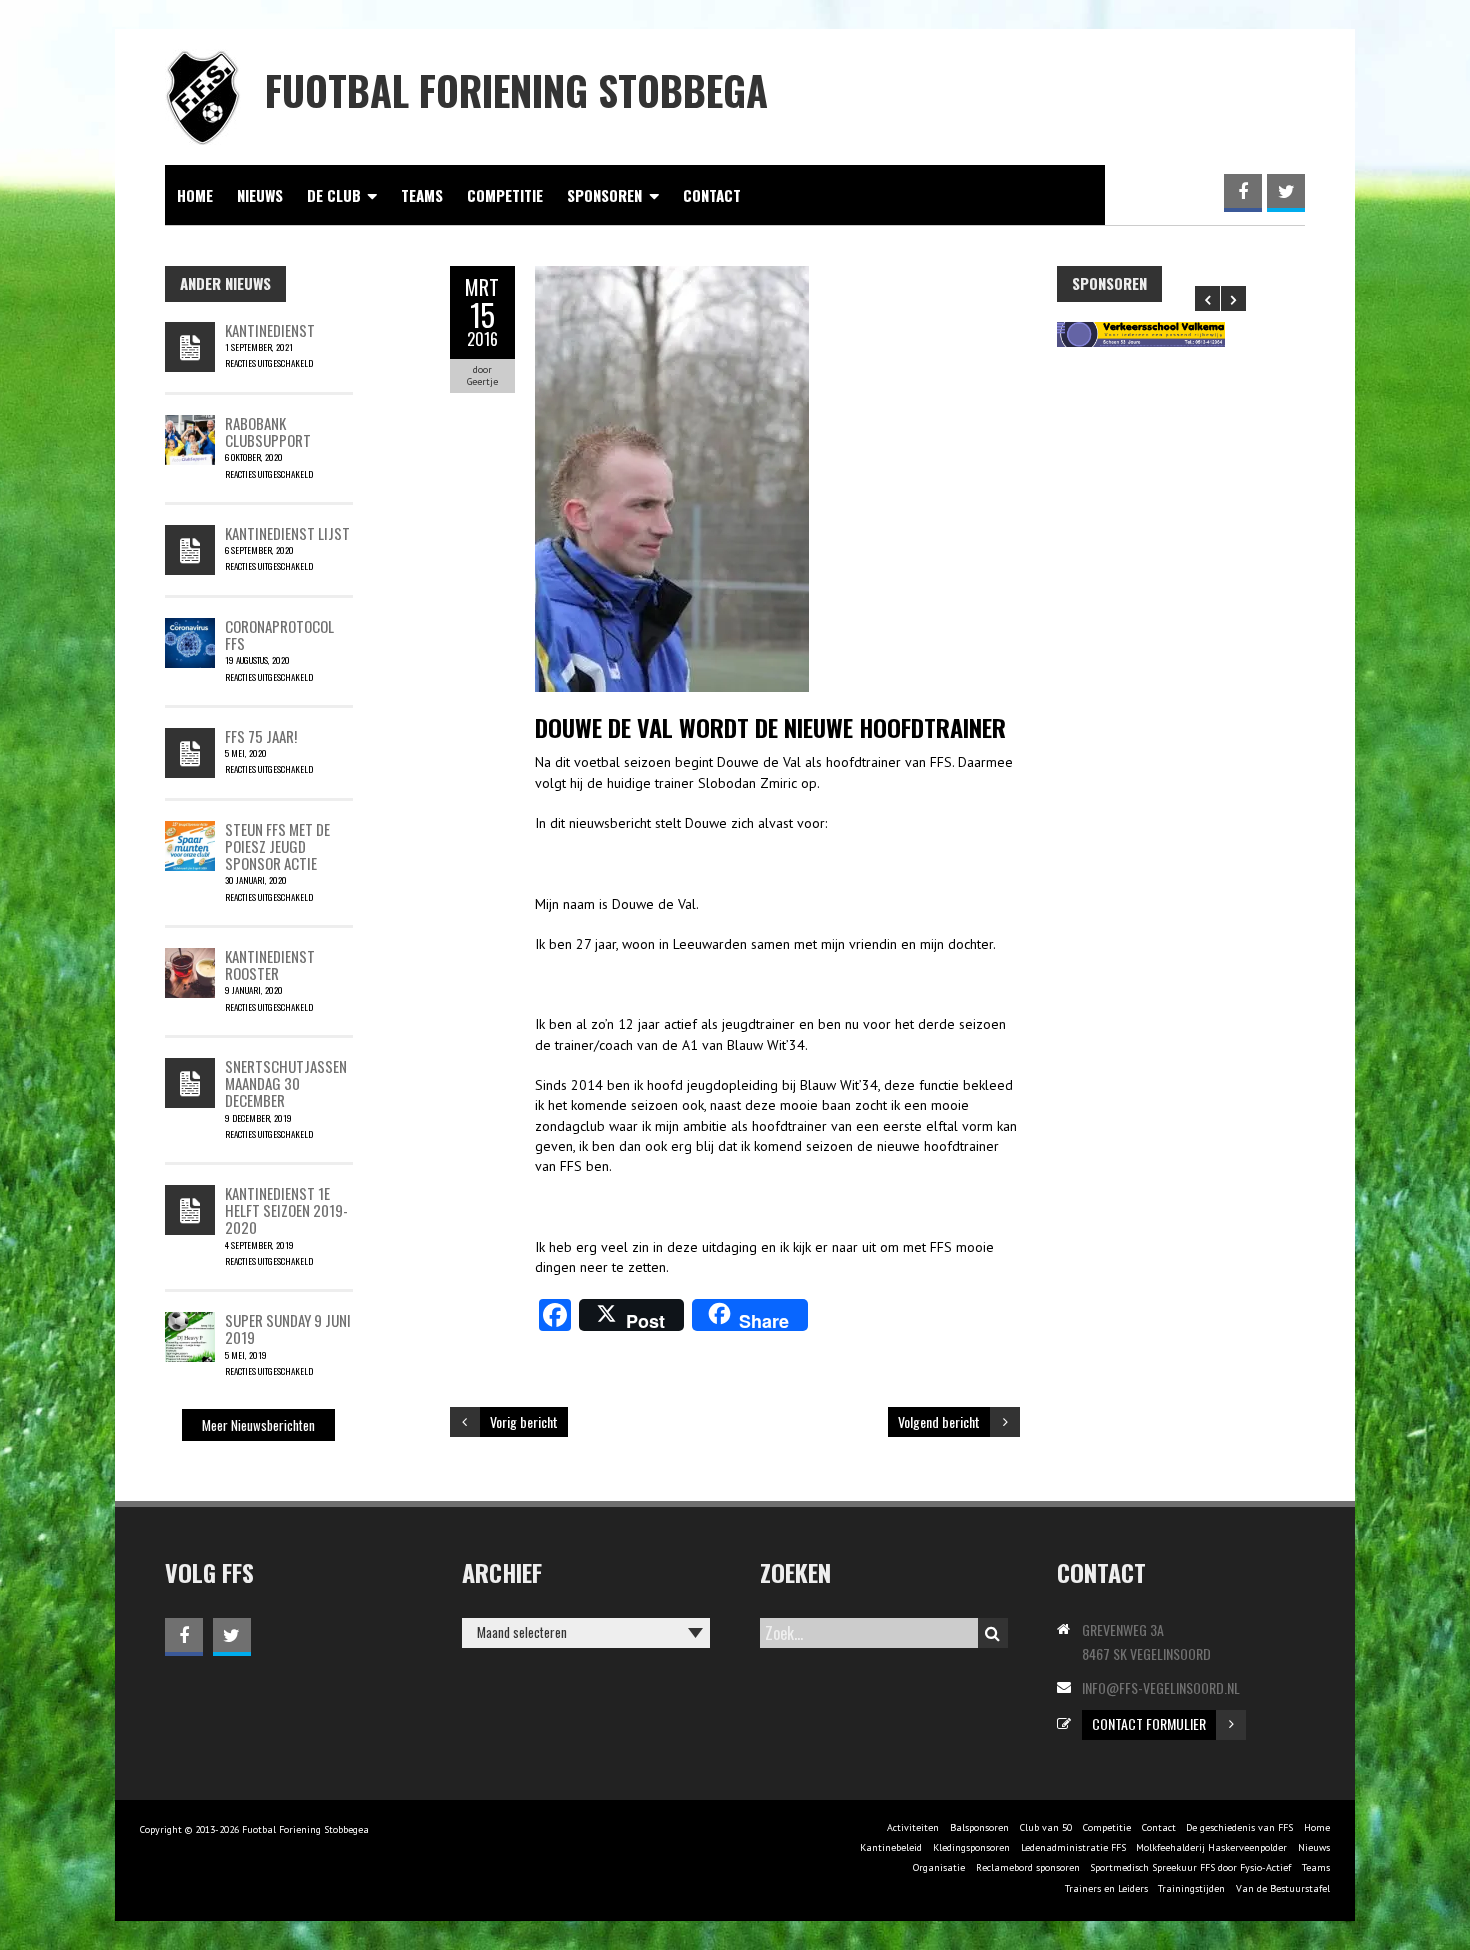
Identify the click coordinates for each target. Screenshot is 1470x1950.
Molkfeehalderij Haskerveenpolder (1211, 1847)
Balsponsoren (979, 1827)
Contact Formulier (1149, 1723)
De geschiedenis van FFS (1239, 1827)
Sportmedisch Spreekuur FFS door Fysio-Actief (1190, 1867)
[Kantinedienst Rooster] (190, 958)
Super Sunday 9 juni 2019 (288, 1328)
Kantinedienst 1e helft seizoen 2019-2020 (286, 1210)
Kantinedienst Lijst (287, 533)
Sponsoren (604, 195)
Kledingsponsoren (971, 1847)
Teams (422, 195)
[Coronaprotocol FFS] (190, 628)
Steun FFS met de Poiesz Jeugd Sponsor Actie (277, 846)
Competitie (505, 195)
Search (993, 1633)
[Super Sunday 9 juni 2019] (190, 1322)
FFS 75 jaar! (261, 736)
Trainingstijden (1191, 1888)
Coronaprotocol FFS (279, 634)
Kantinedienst (270, 330)
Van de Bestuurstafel (1283, 1888)
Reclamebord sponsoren (1028, 1867)
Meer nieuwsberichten (258, 1425)
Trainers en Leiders (1106, 1888)
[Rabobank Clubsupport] (190, 425)
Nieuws (260, 195)
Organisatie (939, 1867)
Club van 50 (1046, 1827)
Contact (712, 195)
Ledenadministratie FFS (1073, 1847)
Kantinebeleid (891, 1847)
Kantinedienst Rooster (270, 964)
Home (195, 195)
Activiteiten (913, 1827)
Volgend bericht (939, 1421)
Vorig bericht (524, 1421)
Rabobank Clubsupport (268, 431)
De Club (334, 195)
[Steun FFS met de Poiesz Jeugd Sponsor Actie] (190, 831)
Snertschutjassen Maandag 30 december (286, 1083)
